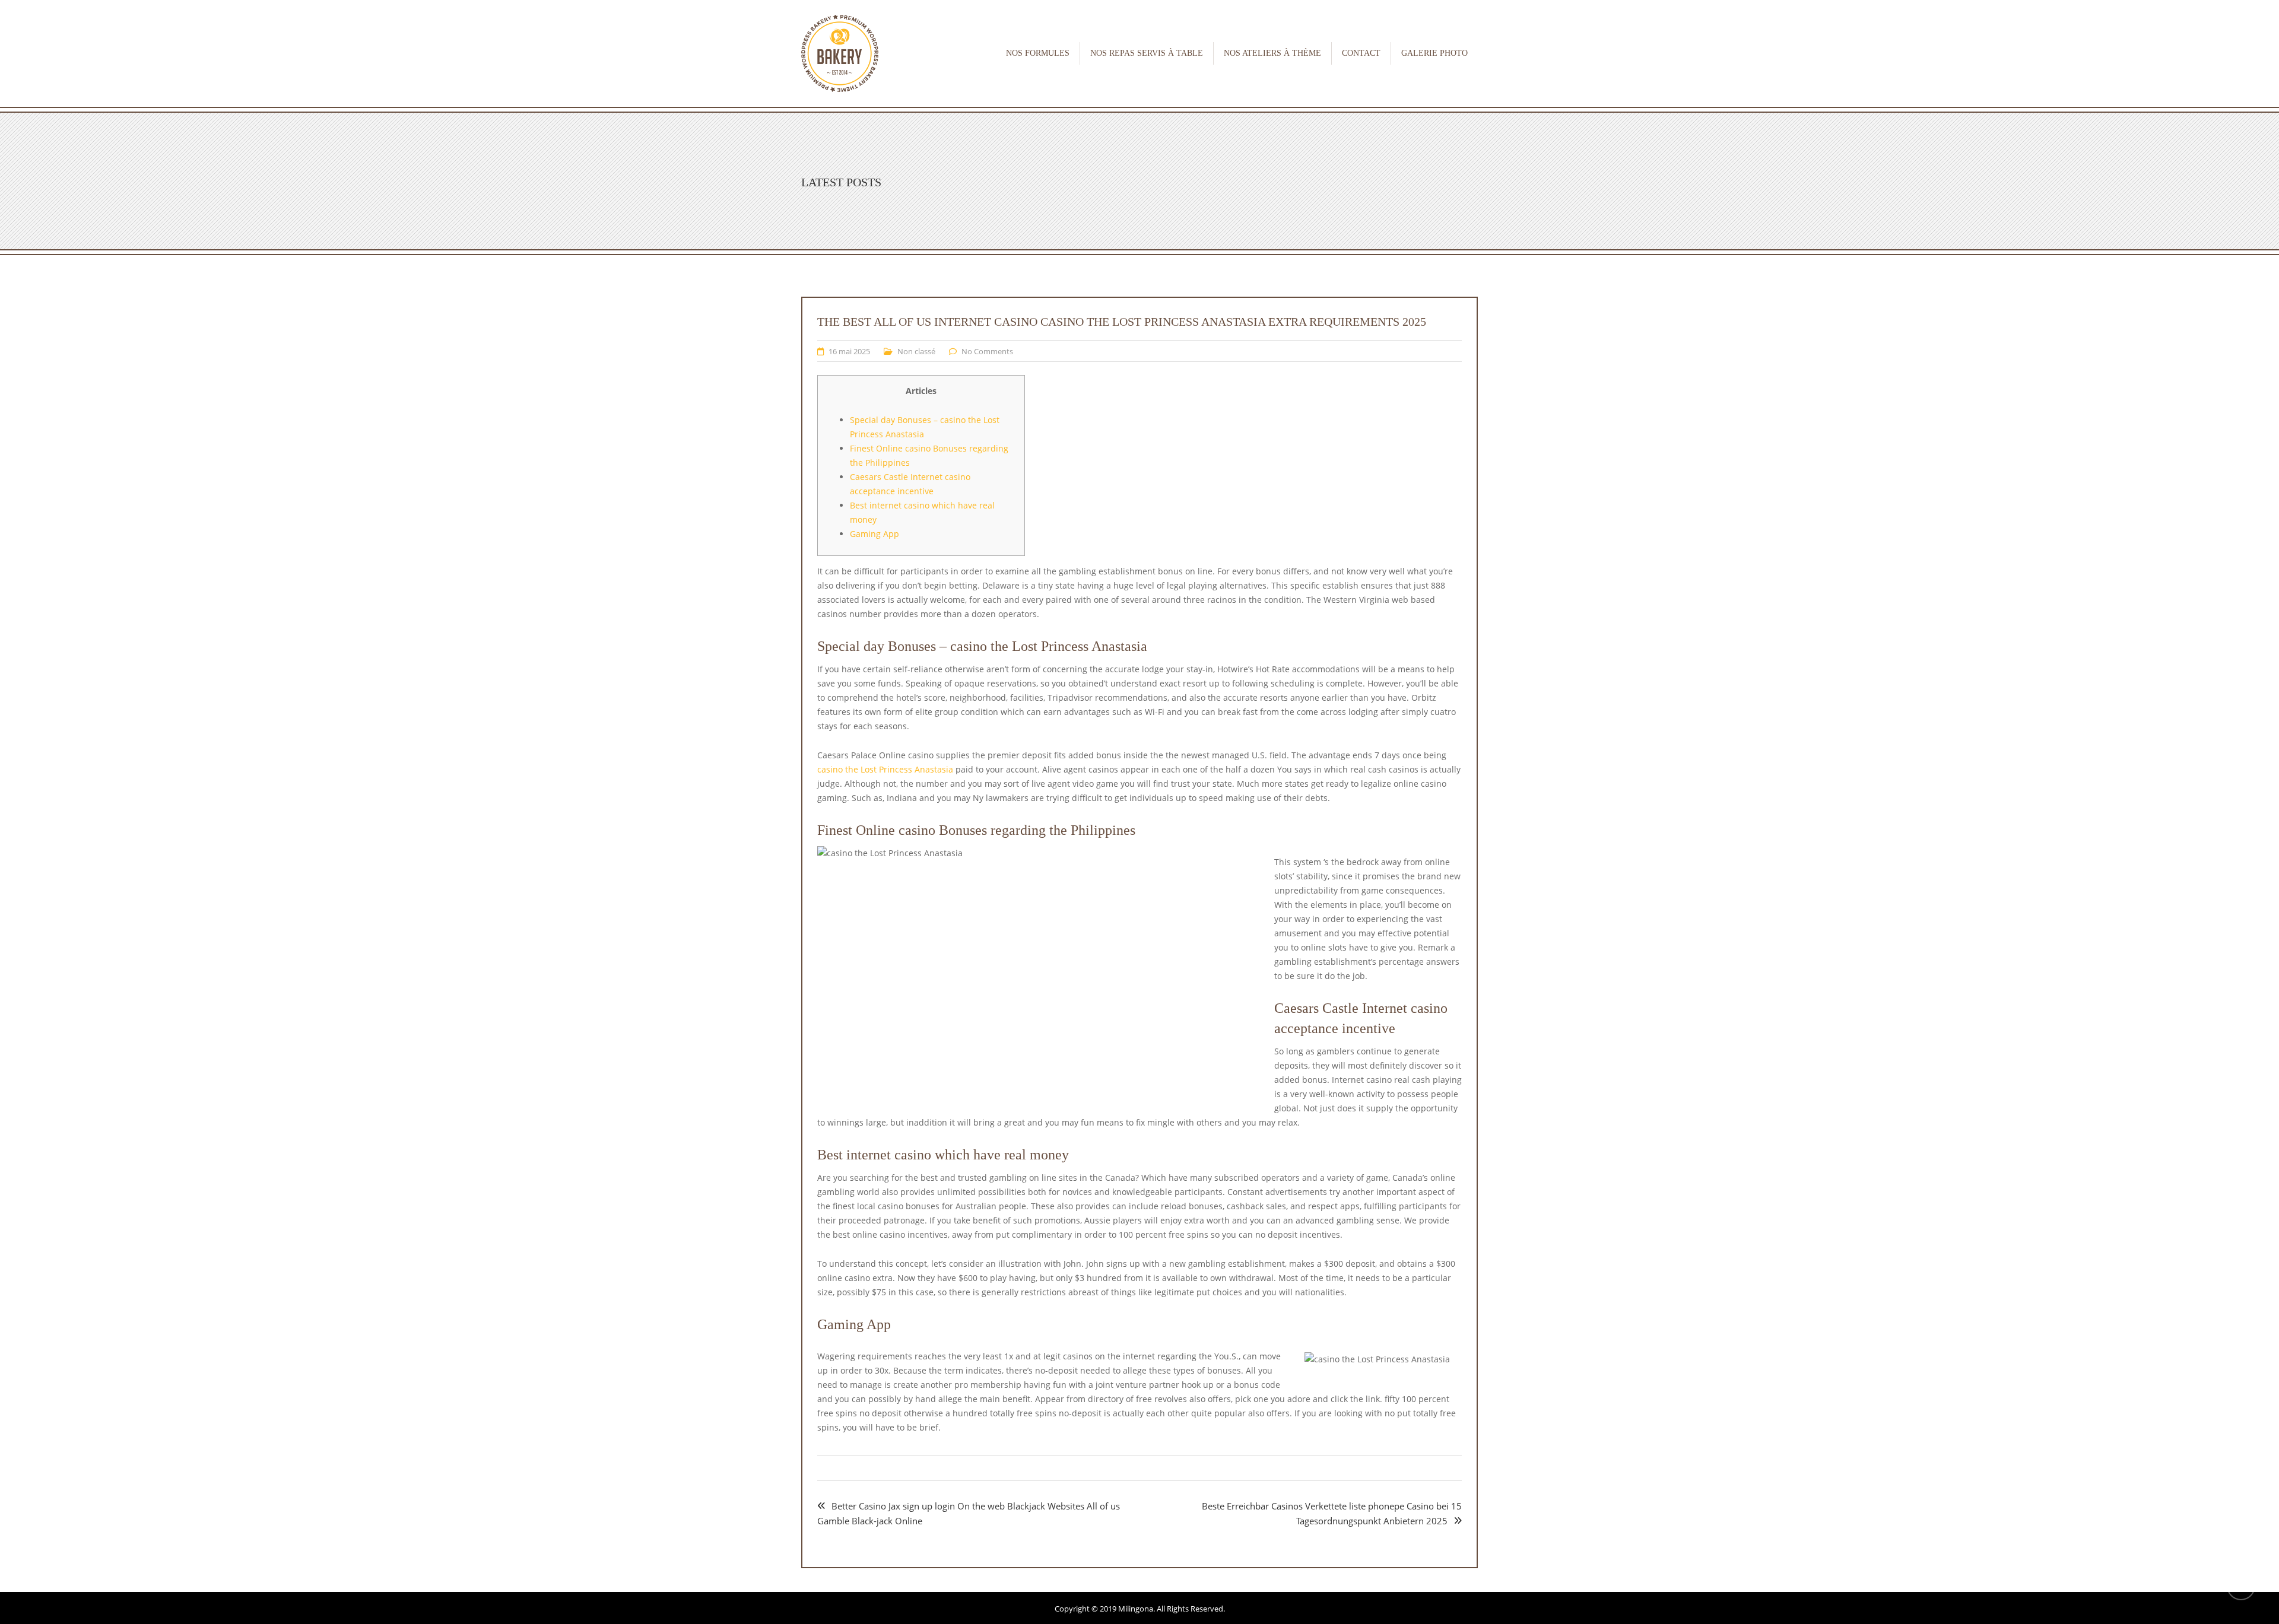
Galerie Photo (1434, 53)
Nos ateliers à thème (1272, 53)
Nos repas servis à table (1147, 53)
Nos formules (1038, 53)
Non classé (916, 351)
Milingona (1136, 1609)
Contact (1361, 53)
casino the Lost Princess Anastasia (885, 769)
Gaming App (875, 534)
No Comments (987, 351)
